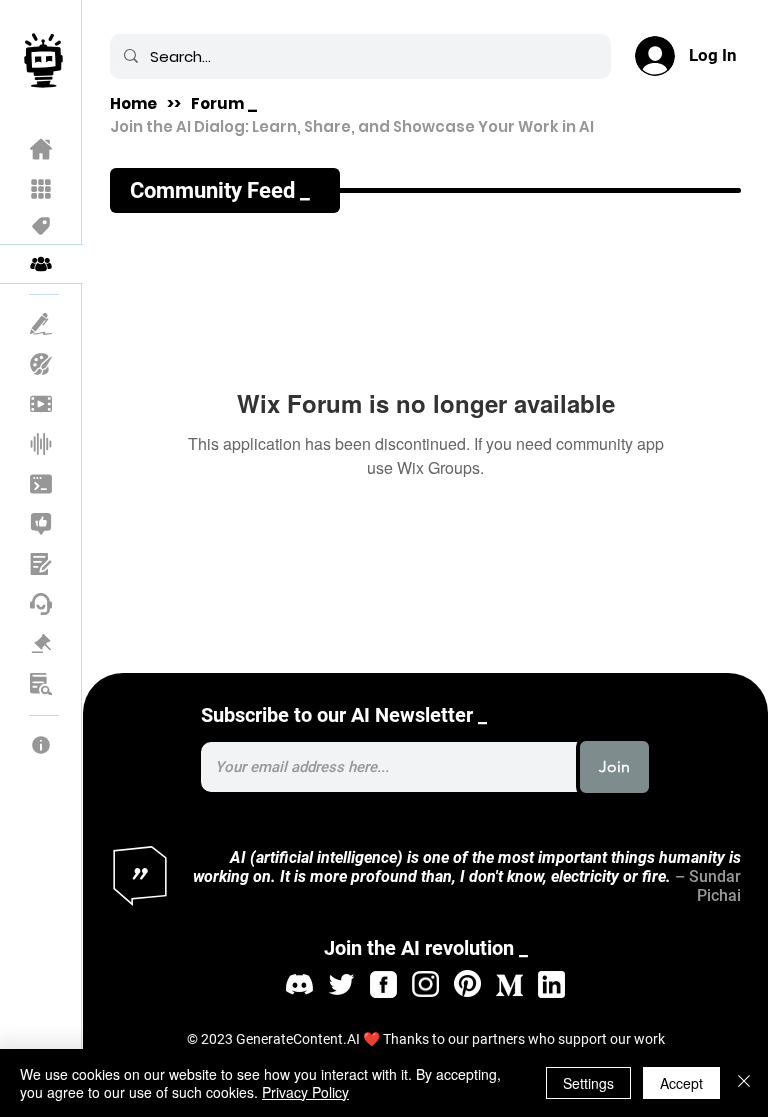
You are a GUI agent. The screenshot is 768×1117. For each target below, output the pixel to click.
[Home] (41, 149)
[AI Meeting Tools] (41, 564)
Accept (681, 1083)
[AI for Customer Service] (41, 604)
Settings (588, 1083)
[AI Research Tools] (41, 684)
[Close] (744, 1083)
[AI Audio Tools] (41, 444)
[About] (41, 745)
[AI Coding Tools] (41, 484)
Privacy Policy (305, 1092)
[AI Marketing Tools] (41, 524)
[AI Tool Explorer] (41, 189)
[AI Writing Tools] (41, 324)
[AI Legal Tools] (41, 644)
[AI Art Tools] (41, 364)
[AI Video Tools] (41, 404)
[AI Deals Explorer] (41, 226)
